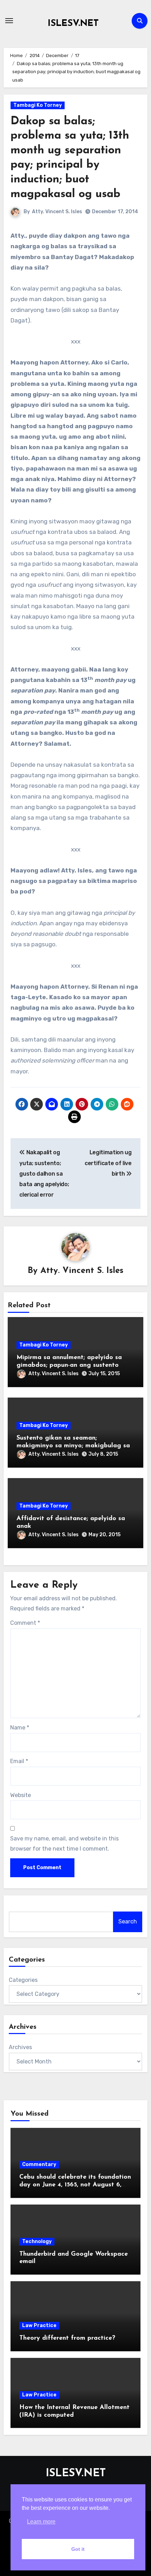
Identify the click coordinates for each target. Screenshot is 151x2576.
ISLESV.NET (73, 24)
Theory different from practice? (67, 2338)
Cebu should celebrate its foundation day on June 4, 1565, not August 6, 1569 (75, 2185)
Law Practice (39, 2326)
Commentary (39, 2164)
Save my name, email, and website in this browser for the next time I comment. (64, 1843)
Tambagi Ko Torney (38, 105)
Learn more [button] (41, 2522)
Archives (20, 2047)
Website (21, 1795)
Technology (37, 2241)
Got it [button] (78, 2549)
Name (20, 1728)
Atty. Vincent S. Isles (57, 212)
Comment (25, 1623)
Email (19, 1761)
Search (128, 1921)
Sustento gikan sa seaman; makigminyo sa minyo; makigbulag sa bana (73, 1446)
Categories (23, 1980)
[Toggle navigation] (9, 21)
